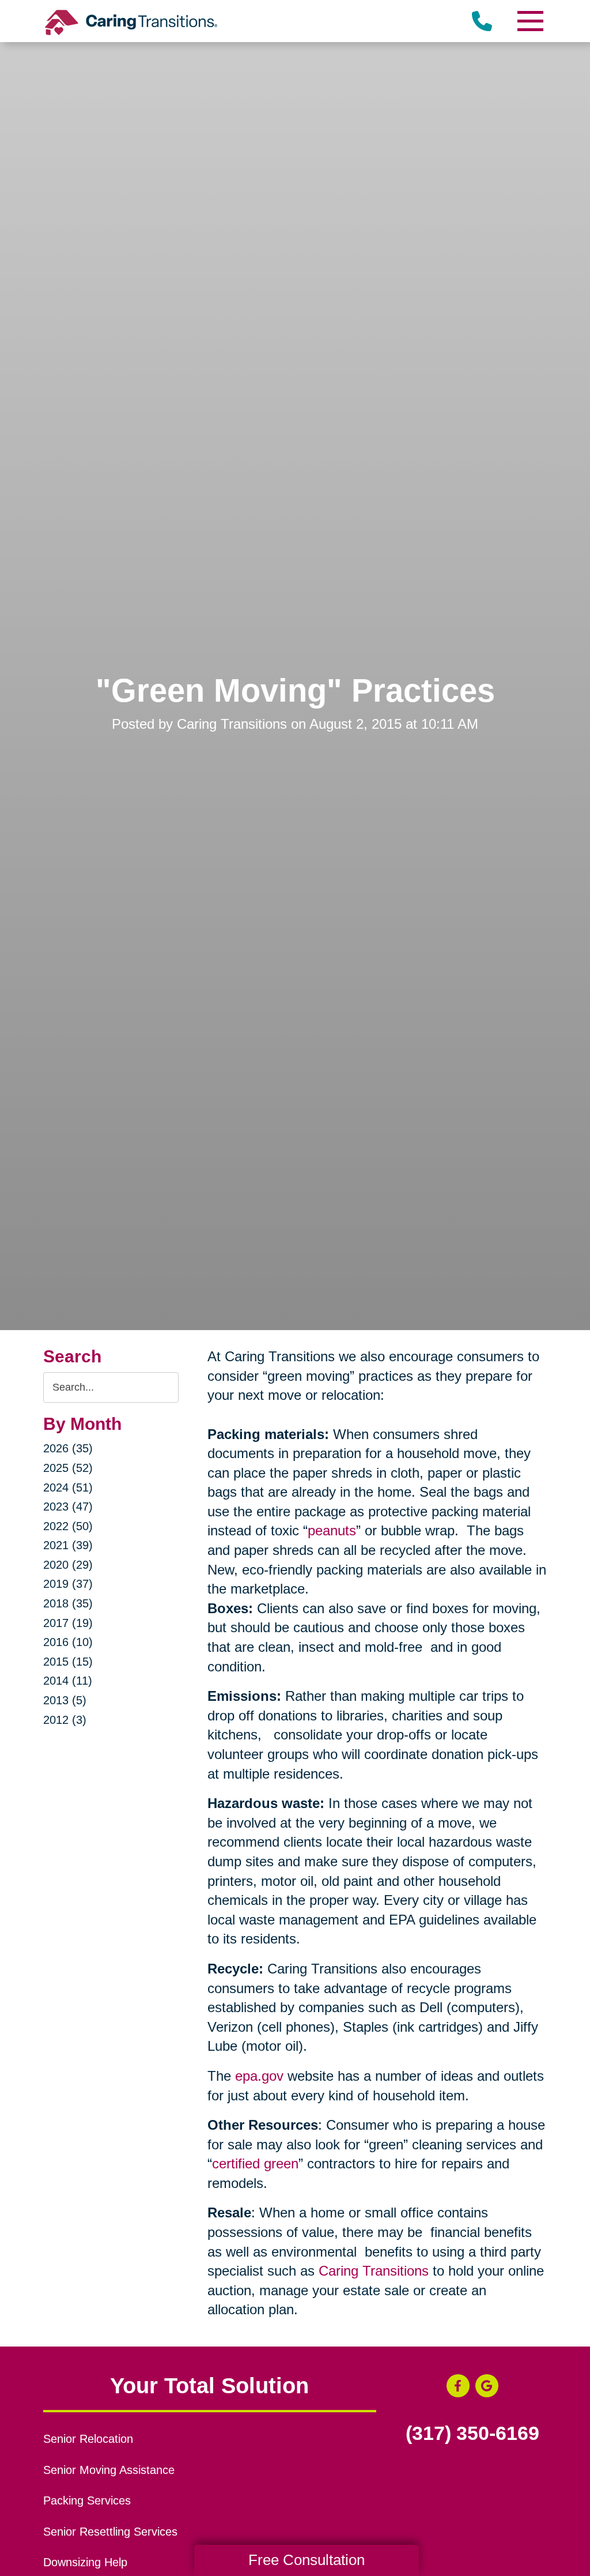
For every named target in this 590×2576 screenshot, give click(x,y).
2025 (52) (68, 1468)
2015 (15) (68, 1662)
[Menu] (530, 21)
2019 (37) (68, 1584)
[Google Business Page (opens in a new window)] (487, 2386)
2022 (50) (68, 1526)
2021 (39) (68, 1545)
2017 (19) (68, 1623)
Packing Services (87, 2500)
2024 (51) (68, 1487)
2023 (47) (68, 1507)
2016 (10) (68, 1642)
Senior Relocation (88, 2439)
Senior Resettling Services (110, 2532)
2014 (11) (68, 1681)
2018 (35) (68, 1603)
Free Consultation (307, 2560)
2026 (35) (68, 1448)
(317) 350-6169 (472, 2434)
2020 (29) (68, 1565)
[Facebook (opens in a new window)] (458, 2386)
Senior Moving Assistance (109, 2470)
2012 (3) (65, 1720)
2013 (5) (65, 1700)
